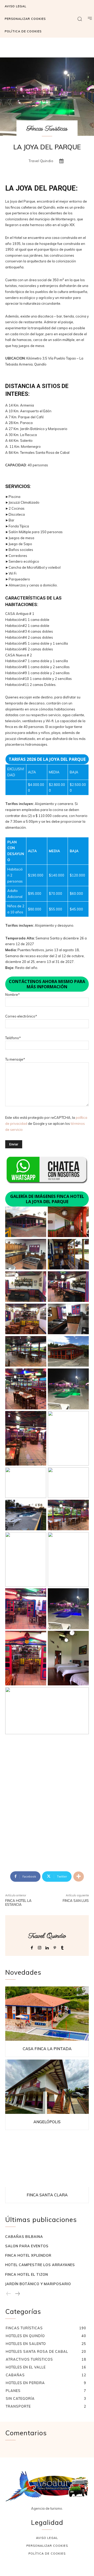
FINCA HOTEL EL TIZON (27, 2274)
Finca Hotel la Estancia (18, 1903)
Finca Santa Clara (47, 2195)
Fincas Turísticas (47, 129)
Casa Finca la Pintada (47, 2049)
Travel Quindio (41, 161)
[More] (79, 1877)
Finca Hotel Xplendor (28, 2255)
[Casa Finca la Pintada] (47, 2014)
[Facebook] (32, 1947)
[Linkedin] (47, 1947)
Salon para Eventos (27, 2246)
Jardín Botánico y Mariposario (38, 2284)
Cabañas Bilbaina (24, 2237)
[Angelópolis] (47, 2087)
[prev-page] (9, 2294)
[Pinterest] (55, 1947)
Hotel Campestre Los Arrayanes (40, 2265)
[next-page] (17, 2294)
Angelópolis (47, 2122)
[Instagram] (40, 1947)
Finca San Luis (76, 1901)
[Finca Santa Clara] (47, 2160)
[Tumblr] (62, 1947)
